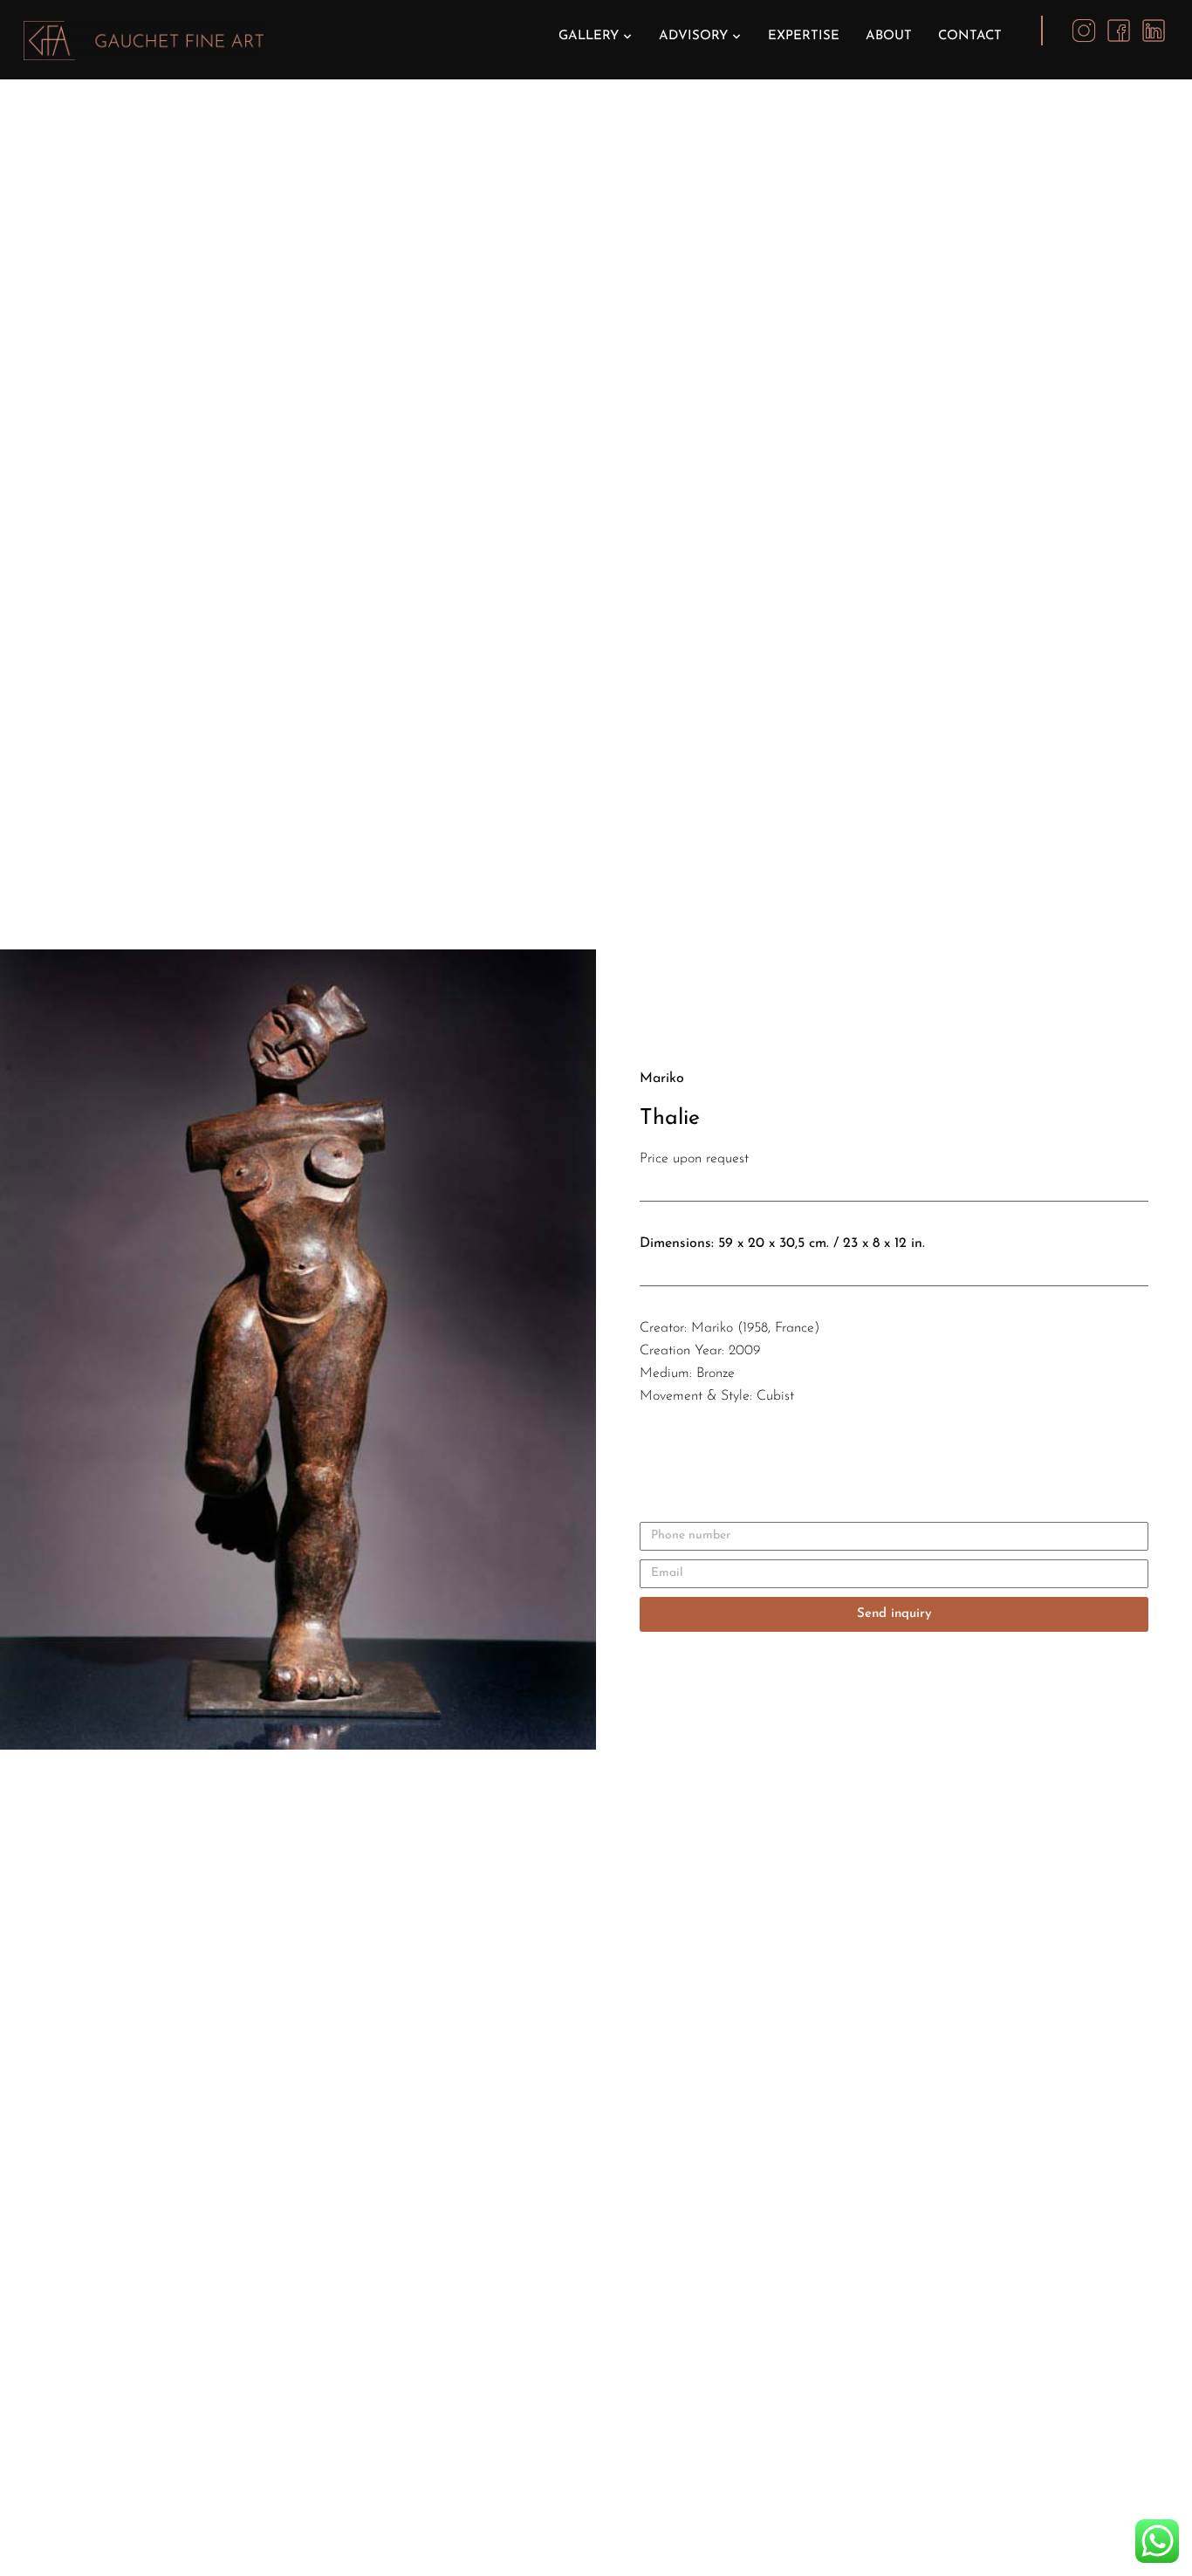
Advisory (693, 36)
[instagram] (1084, 30)
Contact (970, 36)
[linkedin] (1154, 30)
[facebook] (1119, 30)
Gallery (589, 36)
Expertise (804, 36)
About (889, 36)
